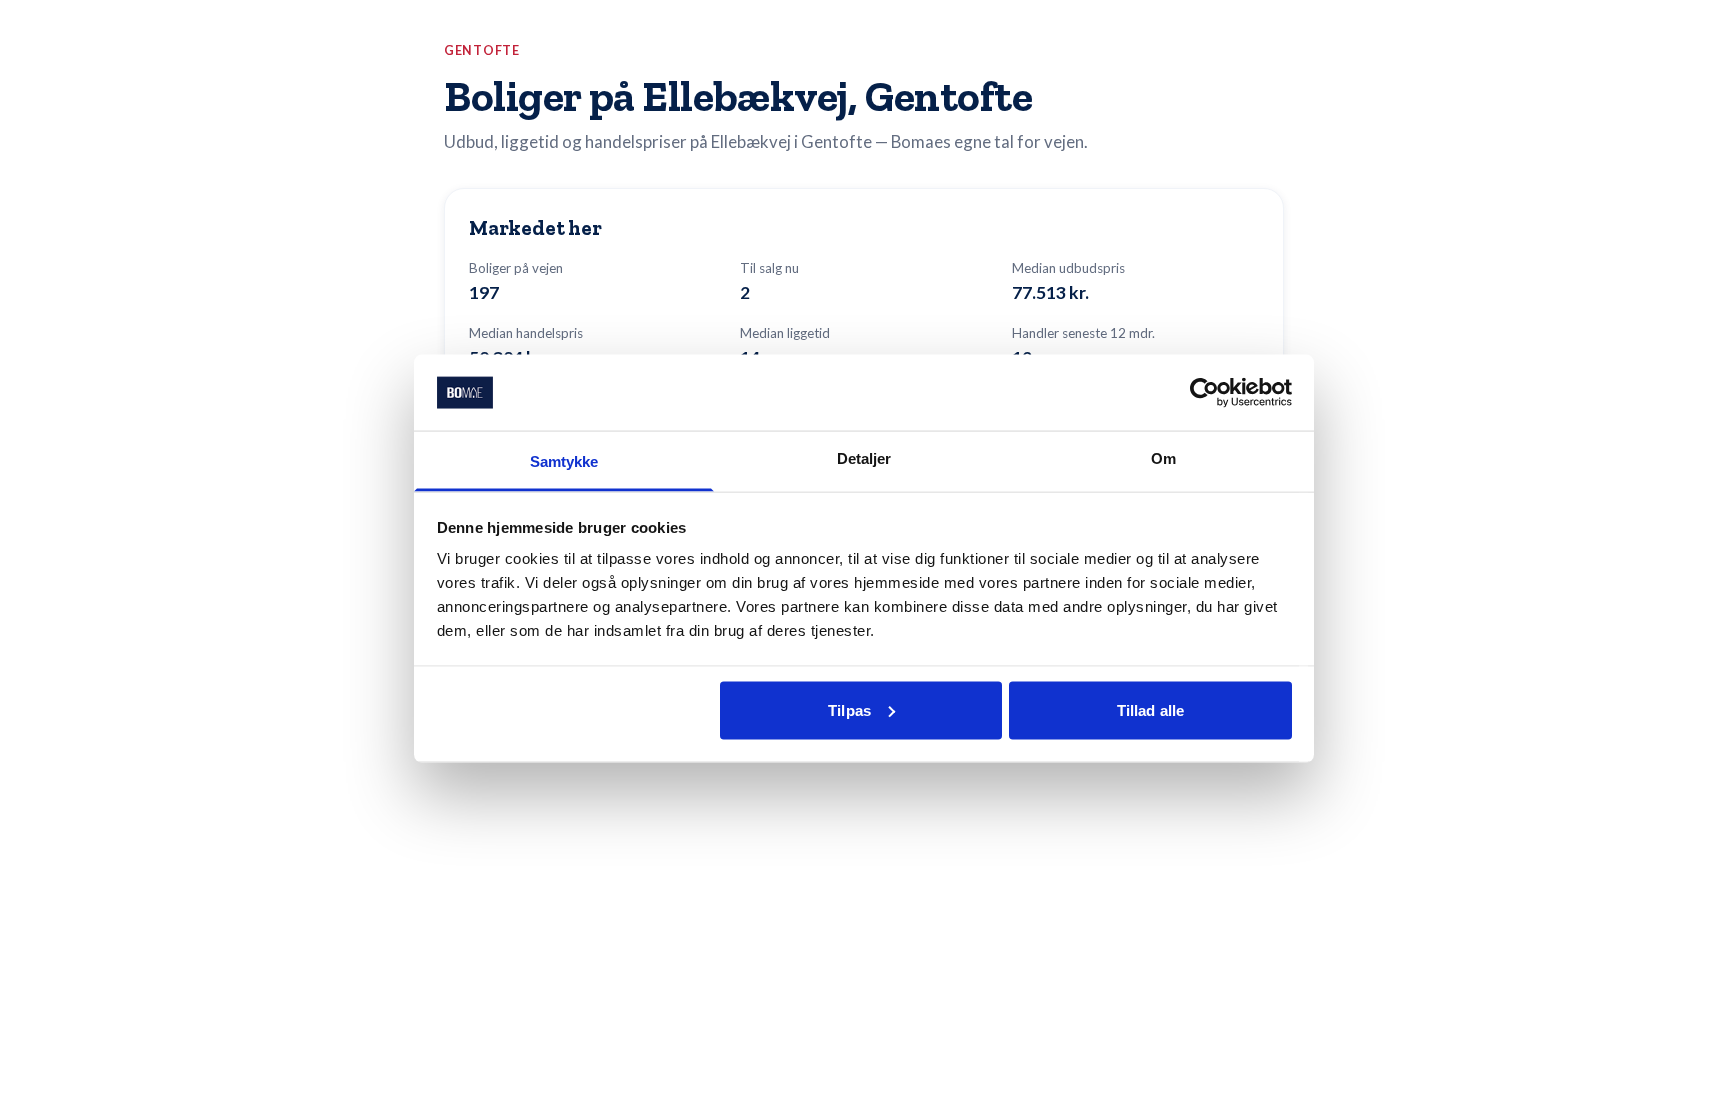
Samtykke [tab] (564, 461)
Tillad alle (1150, 709)
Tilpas (849, 709)
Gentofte (482, 50)
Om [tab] (1163, 458)
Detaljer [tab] (864, 458)
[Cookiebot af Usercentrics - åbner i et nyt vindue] (1204, 392)
